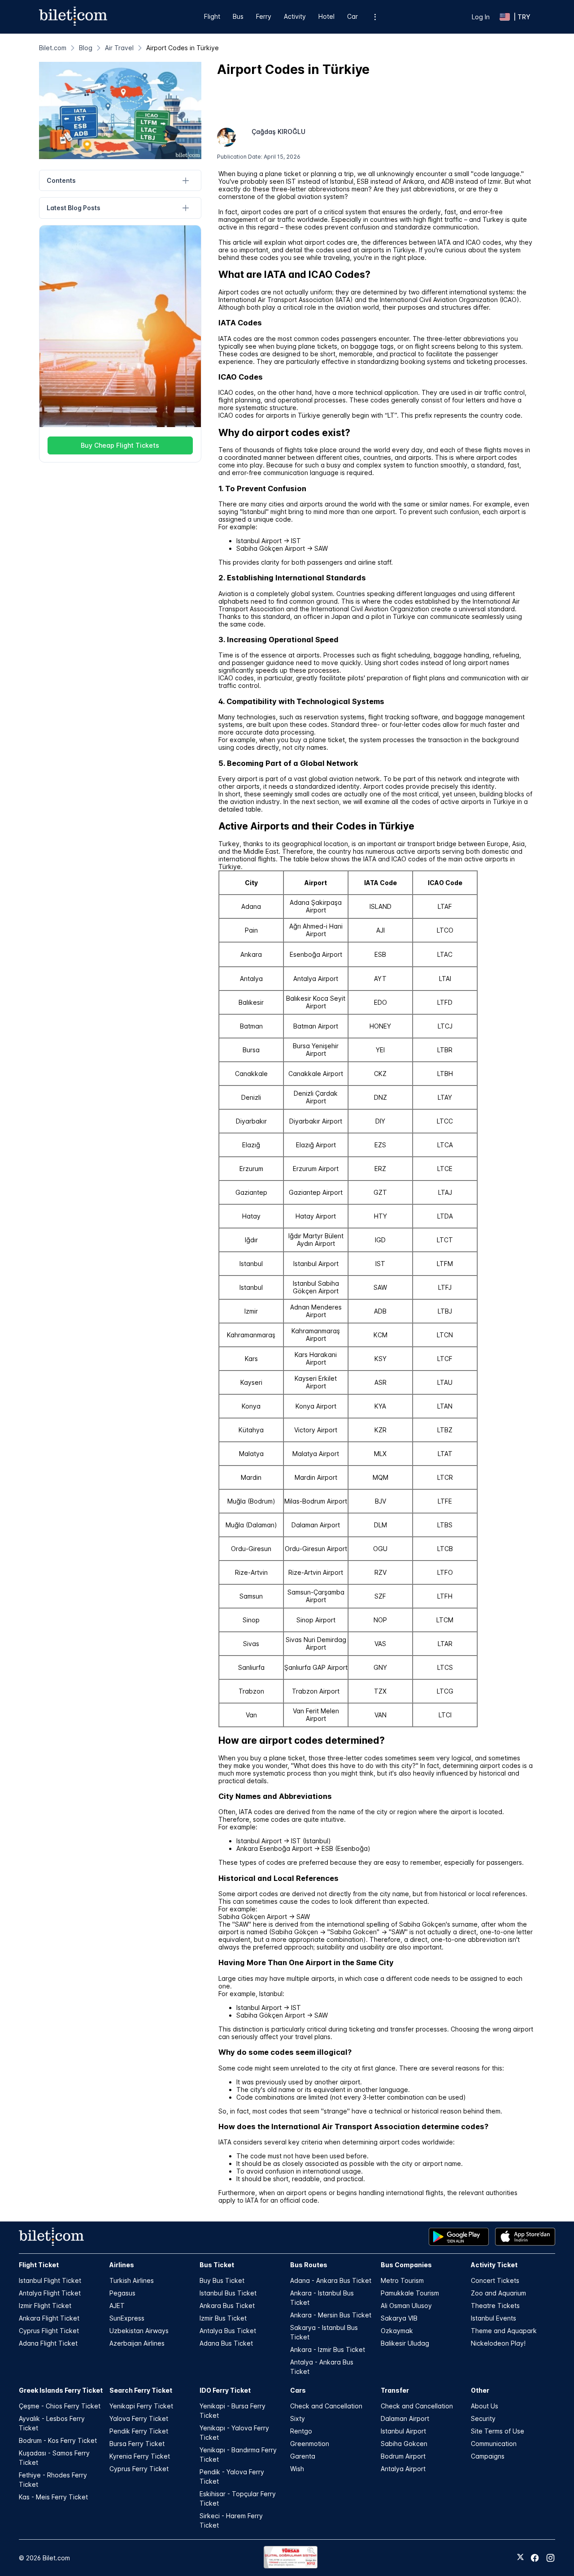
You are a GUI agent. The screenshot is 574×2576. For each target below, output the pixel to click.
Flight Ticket (39, 2265)
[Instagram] (550, 2558)
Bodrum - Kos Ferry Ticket (58, 2440)
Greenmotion (310, 2444)
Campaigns (488, 2456)
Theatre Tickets (495, 2306)
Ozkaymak (397, 2331)
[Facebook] (535, 2558)
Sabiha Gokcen (404, 2444)
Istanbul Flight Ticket (50, 2280)
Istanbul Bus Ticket (228, 2293)
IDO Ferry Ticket (225, 2390)
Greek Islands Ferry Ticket (61, 2390)
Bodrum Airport (403, 2456)
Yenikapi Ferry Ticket (141, 2406)
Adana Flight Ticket (48, 2343)
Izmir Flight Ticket (45, 2306)
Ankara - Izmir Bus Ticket (328, 2349)
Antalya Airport (403, 2469)
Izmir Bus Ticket (223, 2318)
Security (483, 2418)
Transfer (395, 2390)
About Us (485, 2406)
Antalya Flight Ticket (50, 2293)
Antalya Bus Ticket (228, 2331)
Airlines (122, 2265)
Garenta (303, 2456)
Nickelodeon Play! (498, 2343)
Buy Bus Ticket (222, 2280)
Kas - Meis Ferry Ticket (53, 2497)
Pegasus (122, 2293)
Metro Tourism (402, 2280)
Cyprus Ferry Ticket (139, 2469)
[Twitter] (520, 2558)
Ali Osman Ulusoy (406, 2306)
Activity (295, 16)
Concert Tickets (495, 2280)
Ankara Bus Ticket (227, 2306)
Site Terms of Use (498, 2431)
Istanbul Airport (403, 2431)
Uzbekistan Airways (139, 2331)
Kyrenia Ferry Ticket (140, 2456)
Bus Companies (406, 2265)
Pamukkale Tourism (410, 2293)
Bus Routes (309, 2265)
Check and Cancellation (326, 2406)
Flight (212, 16)
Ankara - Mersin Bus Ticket (331, 2315)
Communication (494, 2444)
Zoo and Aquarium (498, 2293)
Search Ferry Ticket (141, 2390)
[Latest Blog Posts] (186, 208)
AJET (117, 2306)
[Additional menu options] (375, 17)
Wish (297, 2469)
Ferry (264, 16)
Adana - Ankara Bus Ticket (331, 2280)
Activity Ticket (494, 2265)
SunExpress (127, 2318)
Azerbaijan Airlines (137, 2343)
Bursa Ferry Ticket (137, 2444)
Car (352, 16)
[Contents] (186, 180)
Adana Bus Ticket (226, 2343)
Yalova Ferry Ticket (139, 2418)
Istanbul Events (494, 2318)
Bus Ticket (217, 2265)
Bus (238, 16)
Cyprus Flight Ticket (49, 2331)
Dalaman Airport (405, 2418)
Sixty (298, 2418)
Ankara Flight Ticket (49, 2318)
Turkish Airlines (132, 2280)
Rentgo (301, 2431)
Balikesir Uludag (405, 2343)
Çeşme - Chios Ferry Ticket (60, 2406)
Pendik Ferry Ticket (139, 2431)
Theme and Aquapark (504, 2331)
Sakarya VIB (399, 2318)
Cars (298, 2390)
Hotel (326, 16)
